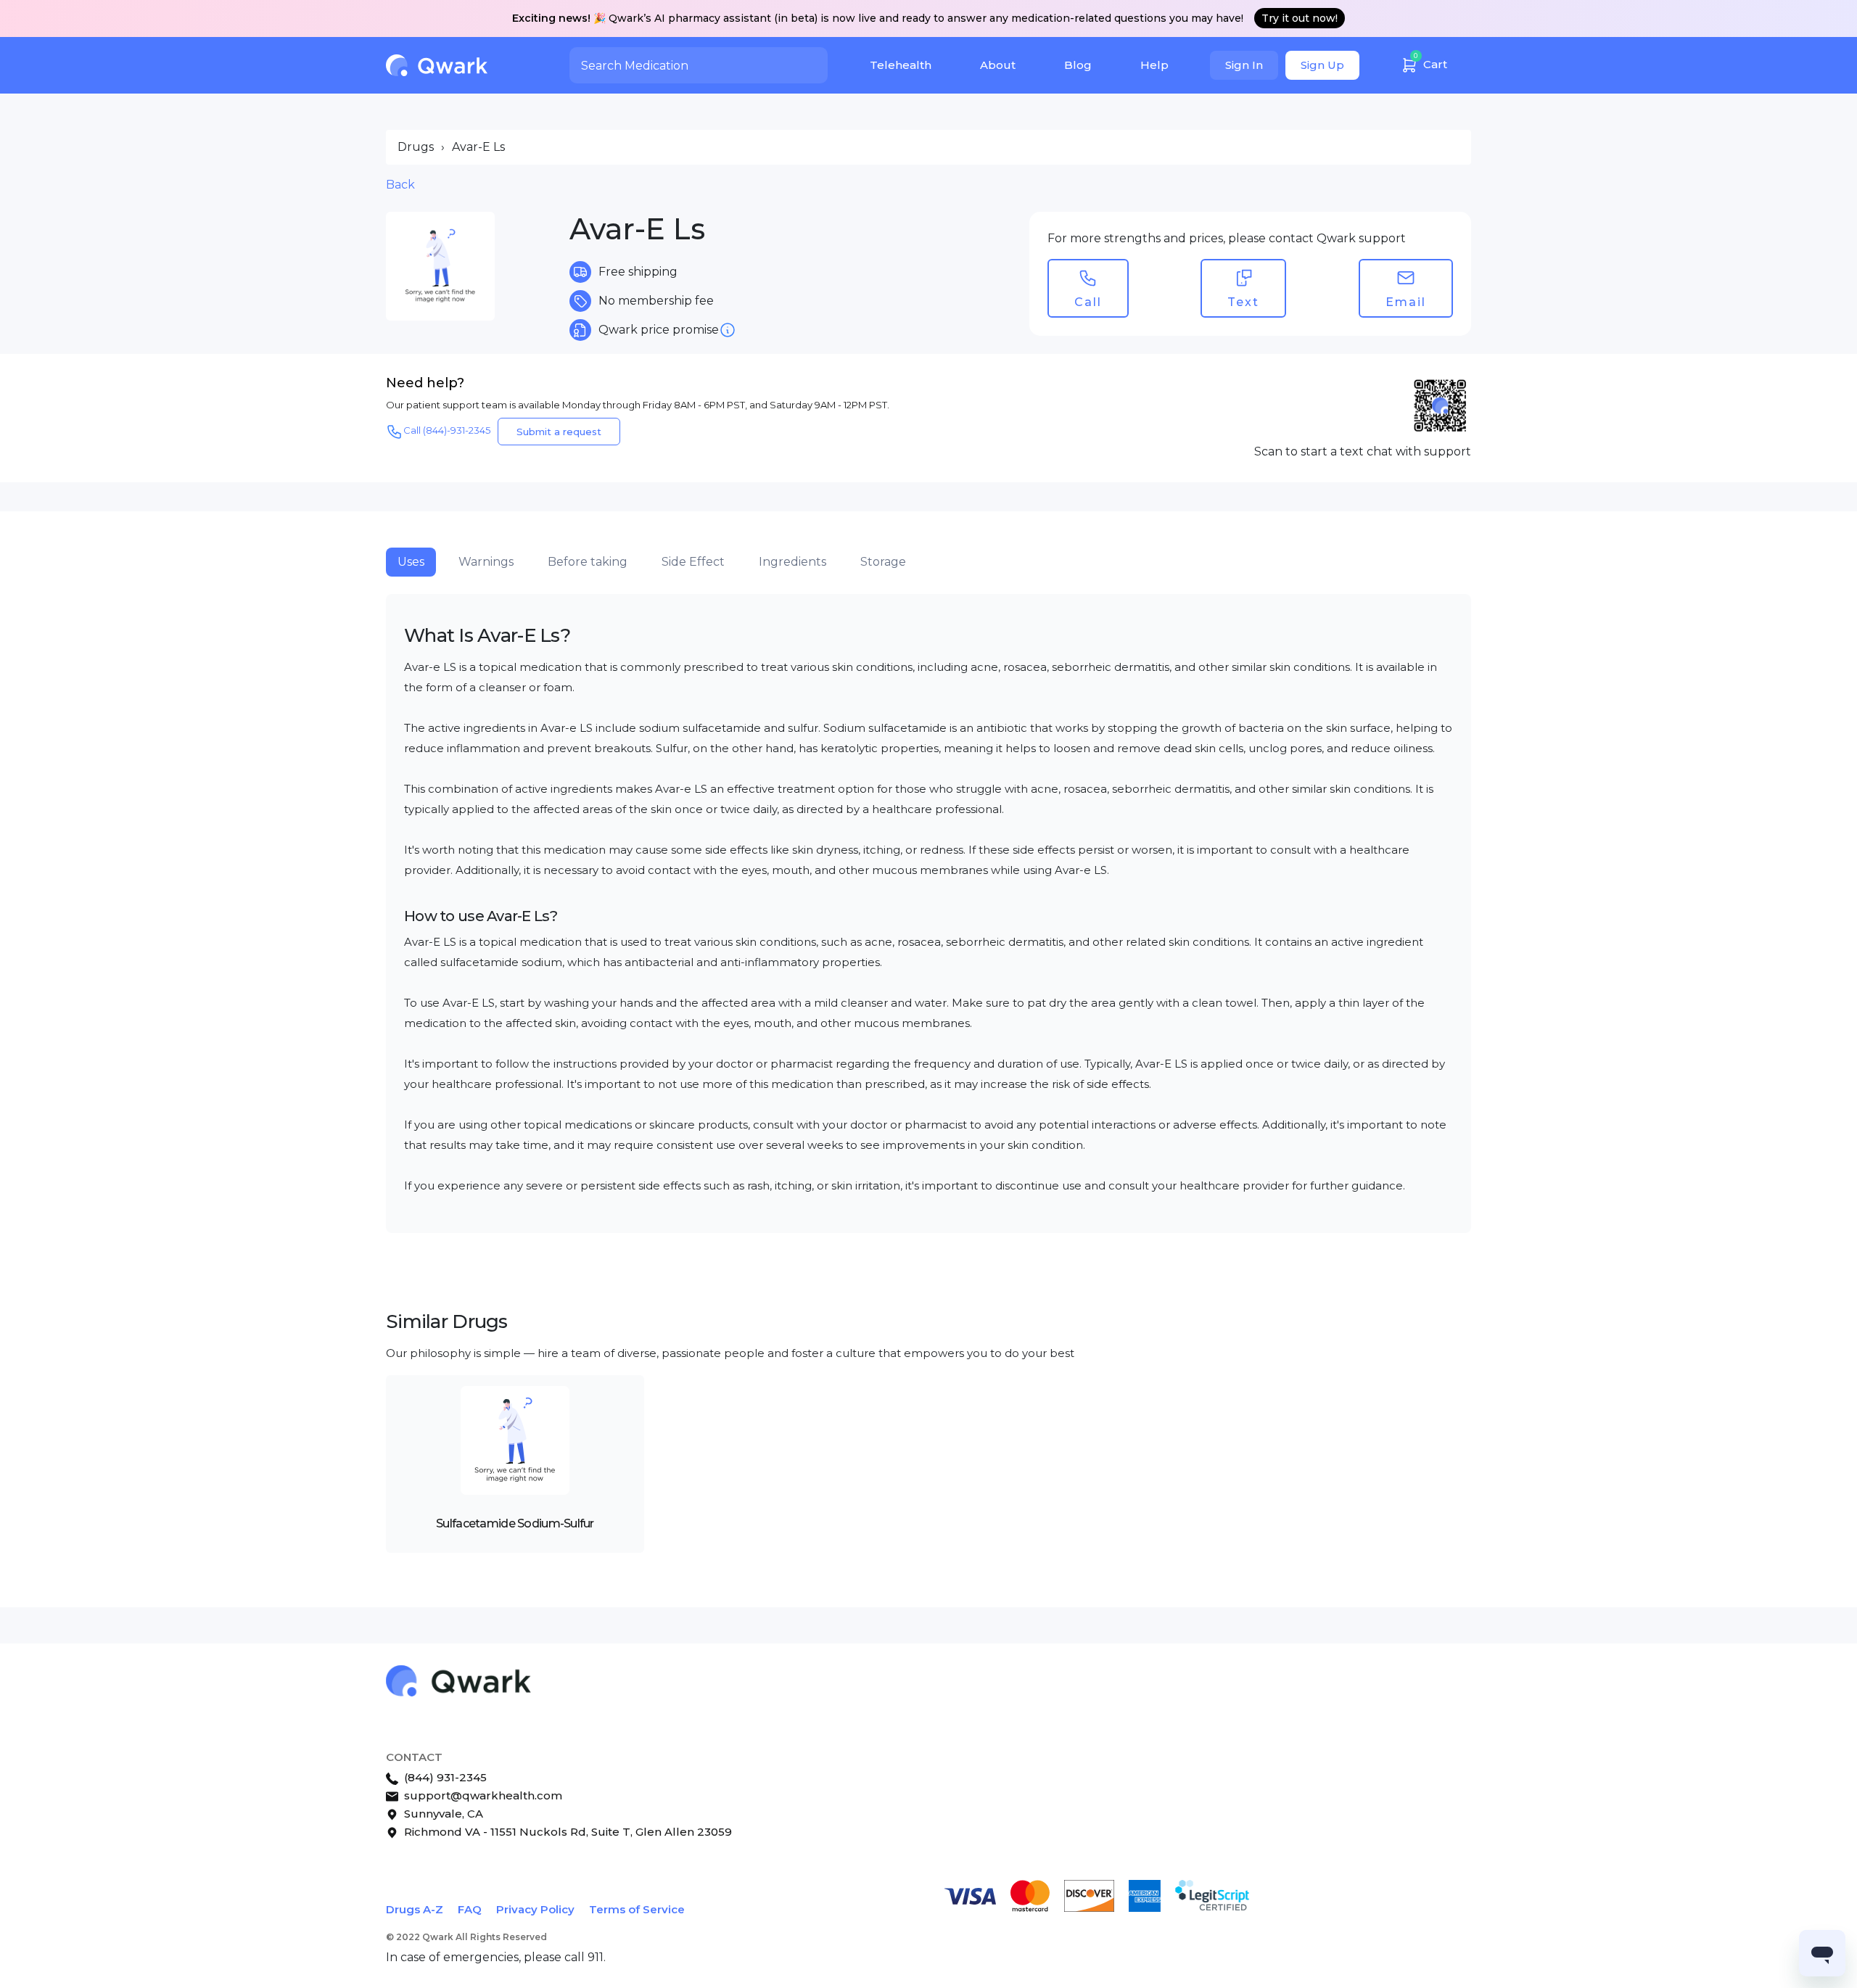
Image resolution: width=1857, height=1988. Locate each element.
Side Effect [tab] (693, 562)
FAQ (470, 1909)
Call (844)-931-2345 (447, 430)
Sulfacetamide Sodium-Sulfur (515, 1523)
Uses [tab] (411, 562)
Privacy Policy (535, 1909)
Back (400, 185)
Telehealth (901, 65)
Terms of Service (637, 1909)
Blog (1078, 65)
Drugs (416, 147)
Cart (1430, 61)
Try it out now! (1300, 18)
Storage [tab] (883, 562)
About (998, 65)
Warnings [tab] (486, 562)
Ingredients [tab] (792, 562)
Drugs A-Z (415, 1909)
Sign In (1244, 65)
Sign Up (1322, 65)
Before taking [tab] (588, 562)
